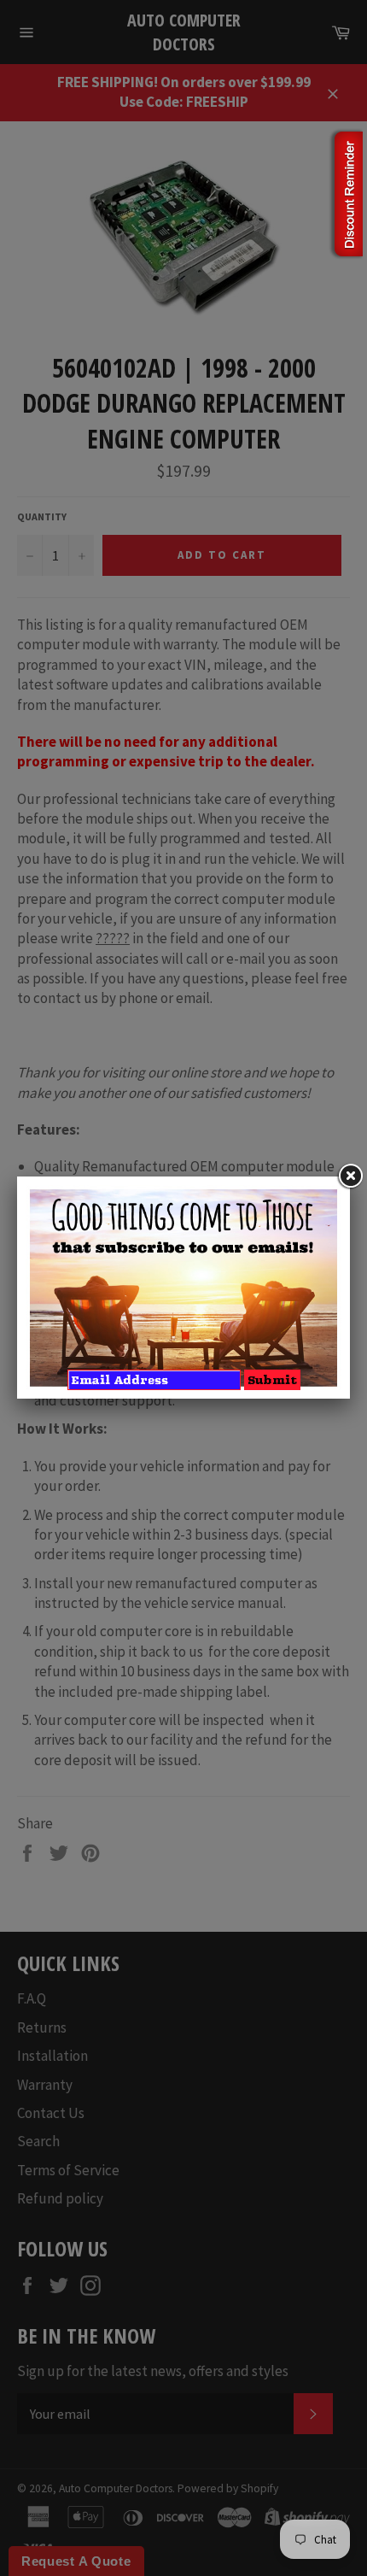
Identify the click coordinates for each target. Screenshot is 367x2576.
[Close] (350, 1177)
